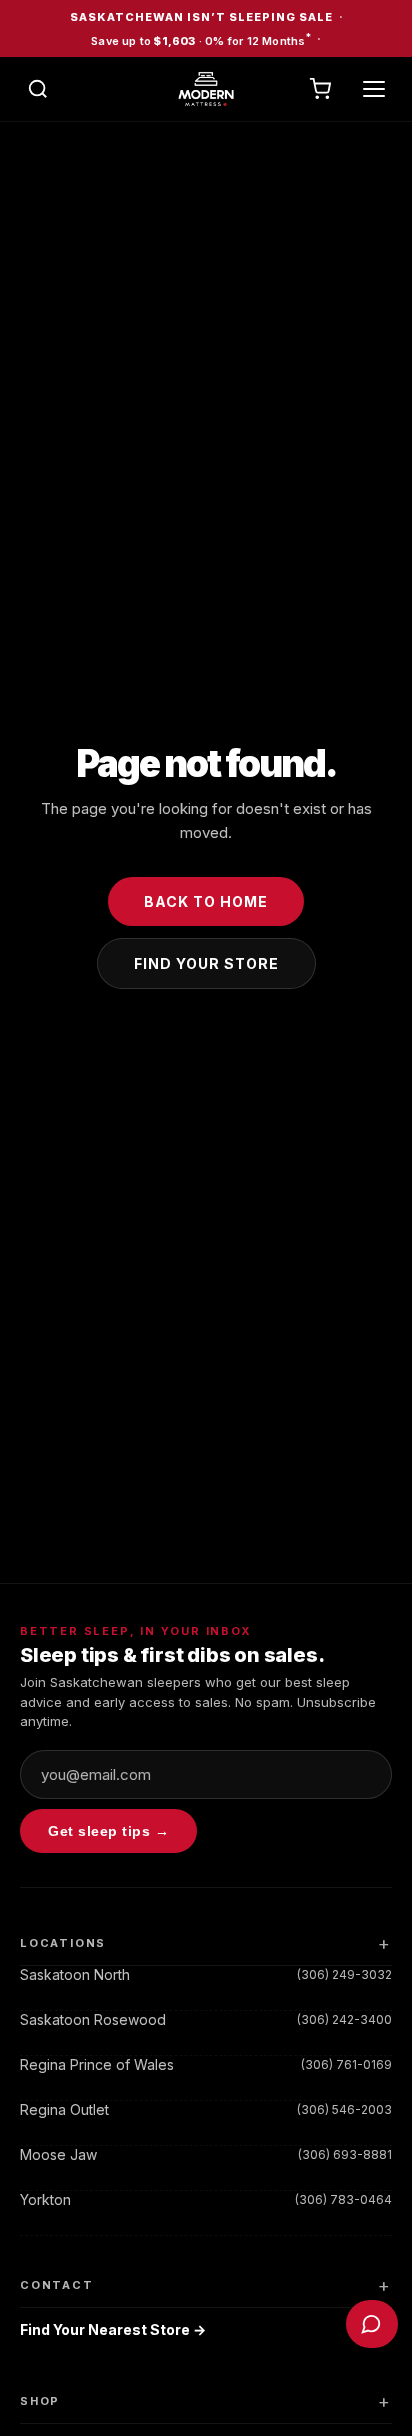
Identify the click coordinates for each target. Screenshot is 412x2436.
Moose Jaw (58, 2154)
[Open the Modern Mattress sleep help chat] (372, 2324)
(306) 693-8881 (345, 2154)
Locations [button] (63, 1943)
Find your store (206, 963)
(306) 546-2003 (344, 2109)
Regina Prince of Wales (97, 2064)
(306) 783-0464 (343, 2199)
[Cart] (320, 89)
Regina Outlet (64, 2109)
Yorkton (45, 2199)
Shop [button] (40, 2401)
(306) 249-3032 (344, 1974)
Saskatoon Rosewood (93, 2019)
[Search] (38, 89)
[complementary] (206, 28)
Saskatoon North (75, 1974)
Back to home (206, 901)
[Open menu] (374, 89)
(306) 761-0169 (346, 2064)
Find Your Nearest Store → (113, 2329)
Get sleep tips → (108, 1831)
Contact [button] (57, 2285)
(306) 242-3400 (344, 2019)
